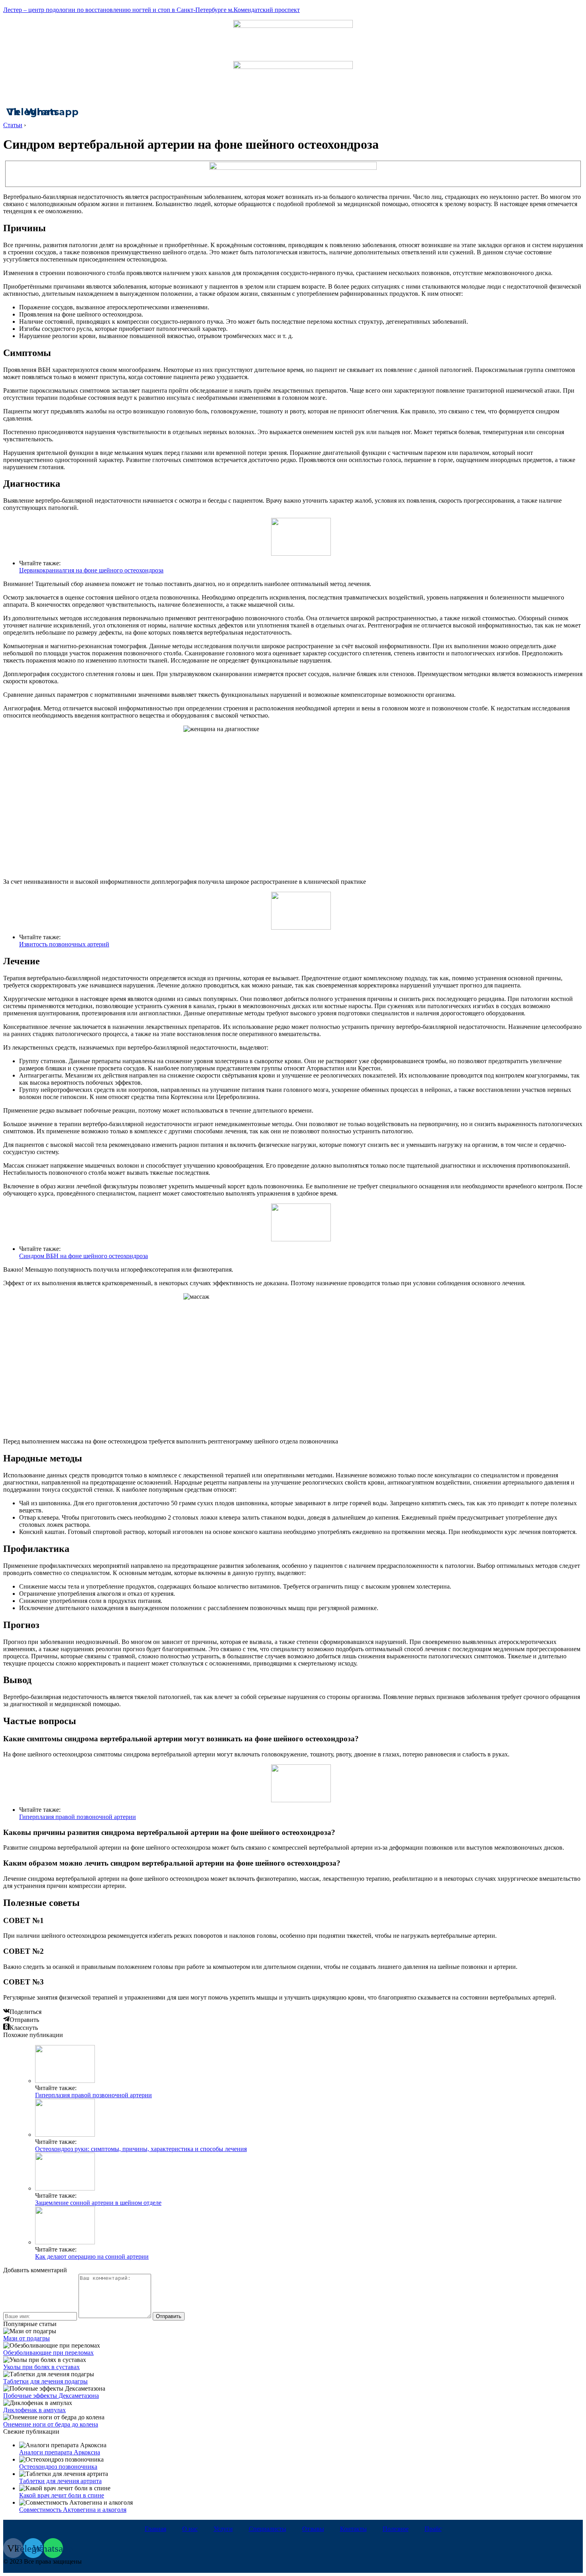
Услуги (223, 2529)
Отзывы (313, 2529)
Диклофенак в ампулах (34, 2410)
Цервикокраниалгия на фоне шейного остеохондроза (91, 570)
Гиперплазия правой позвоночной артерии (78, 1817)
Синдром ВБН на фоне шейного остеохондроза (84, 1256)
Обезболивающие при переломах (48, 2353)
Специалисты (267, 2529)
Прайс (433, 2529)
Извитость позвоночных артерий (64, 944)
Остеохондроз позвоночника (58, 2467)
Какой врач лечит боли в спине (62, 2495)
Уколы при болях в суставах (41, 2367)
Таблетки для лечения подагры (45, 2381)
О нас (190, 2529)
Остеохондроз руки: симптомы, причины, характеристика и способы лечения (141, 2149)
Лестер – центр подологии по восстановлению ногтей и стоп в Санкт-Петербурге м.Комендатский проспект (151, 10)
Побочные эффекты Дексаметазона (51, 2396)
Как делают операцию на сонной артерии (92, 2256)
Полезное (396, 2529)
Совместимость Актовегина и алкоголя (73, 2510)
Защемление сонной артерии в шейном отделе (98, 2203)
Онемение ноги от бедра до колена (51, 2424)
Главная (155, 2529)
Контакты (353, 2529)
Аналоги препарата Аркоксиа (60, 2452)
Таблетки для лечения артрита (60, 2481)
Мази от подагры (27, 2338)
